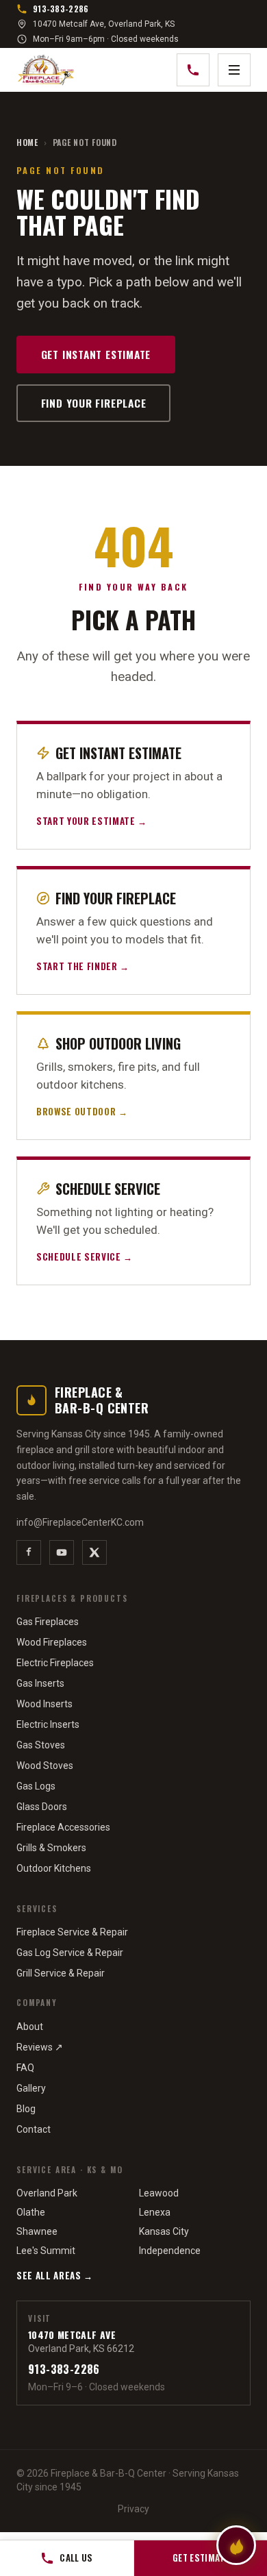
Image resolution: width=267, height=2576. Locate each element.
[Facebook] (29, 1552)
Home (27, 143)
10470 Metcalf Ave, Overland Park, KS (104, 24)
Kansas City (164, 2231)
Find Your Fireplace (94, 403)
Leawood (159, 2193)
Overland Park (47, 2193)
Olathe (31, 2212)
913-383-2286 (61, 9)
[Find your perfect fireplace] (236, 2545)
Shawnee (37, 2231)
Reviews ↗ (40, 2047)
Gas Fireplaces (48, 1622)
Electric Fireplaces (55, 1663)
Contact (34, 2129)
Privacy (133, 2509)
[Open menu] (234, 70)
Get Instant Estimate (96, 354)
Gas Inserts (40, 1683)
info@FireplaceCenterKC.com (80, 1522)
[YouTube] (62, 1552)
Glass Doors (42, 1807)
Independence (170, 2251)
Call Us (76, 2558)
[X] (94, 1552)
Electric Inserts (48, 1724)
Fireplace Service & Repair (72, 1932)
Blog (26, 2109)
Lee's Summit (46, 2251)
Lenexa (155, 2212)
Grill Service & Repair (61, 1973)
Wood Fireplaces (52, 1642)
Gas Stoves (41, 1745)
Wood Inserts (44, 1704)
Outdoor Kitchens (54, 1868)
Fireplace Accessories (63, 1827)
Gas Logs (36, 1786)
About (30, 2027)
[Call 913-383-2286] (193, 70)
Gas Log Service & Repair (70, 1953)
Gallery (31, 2088)
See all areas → (55, 2275)
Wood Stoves (45, 1766)
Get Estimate (201, 2558)
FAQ (25, 2068)
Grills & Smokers (51, 1848)
